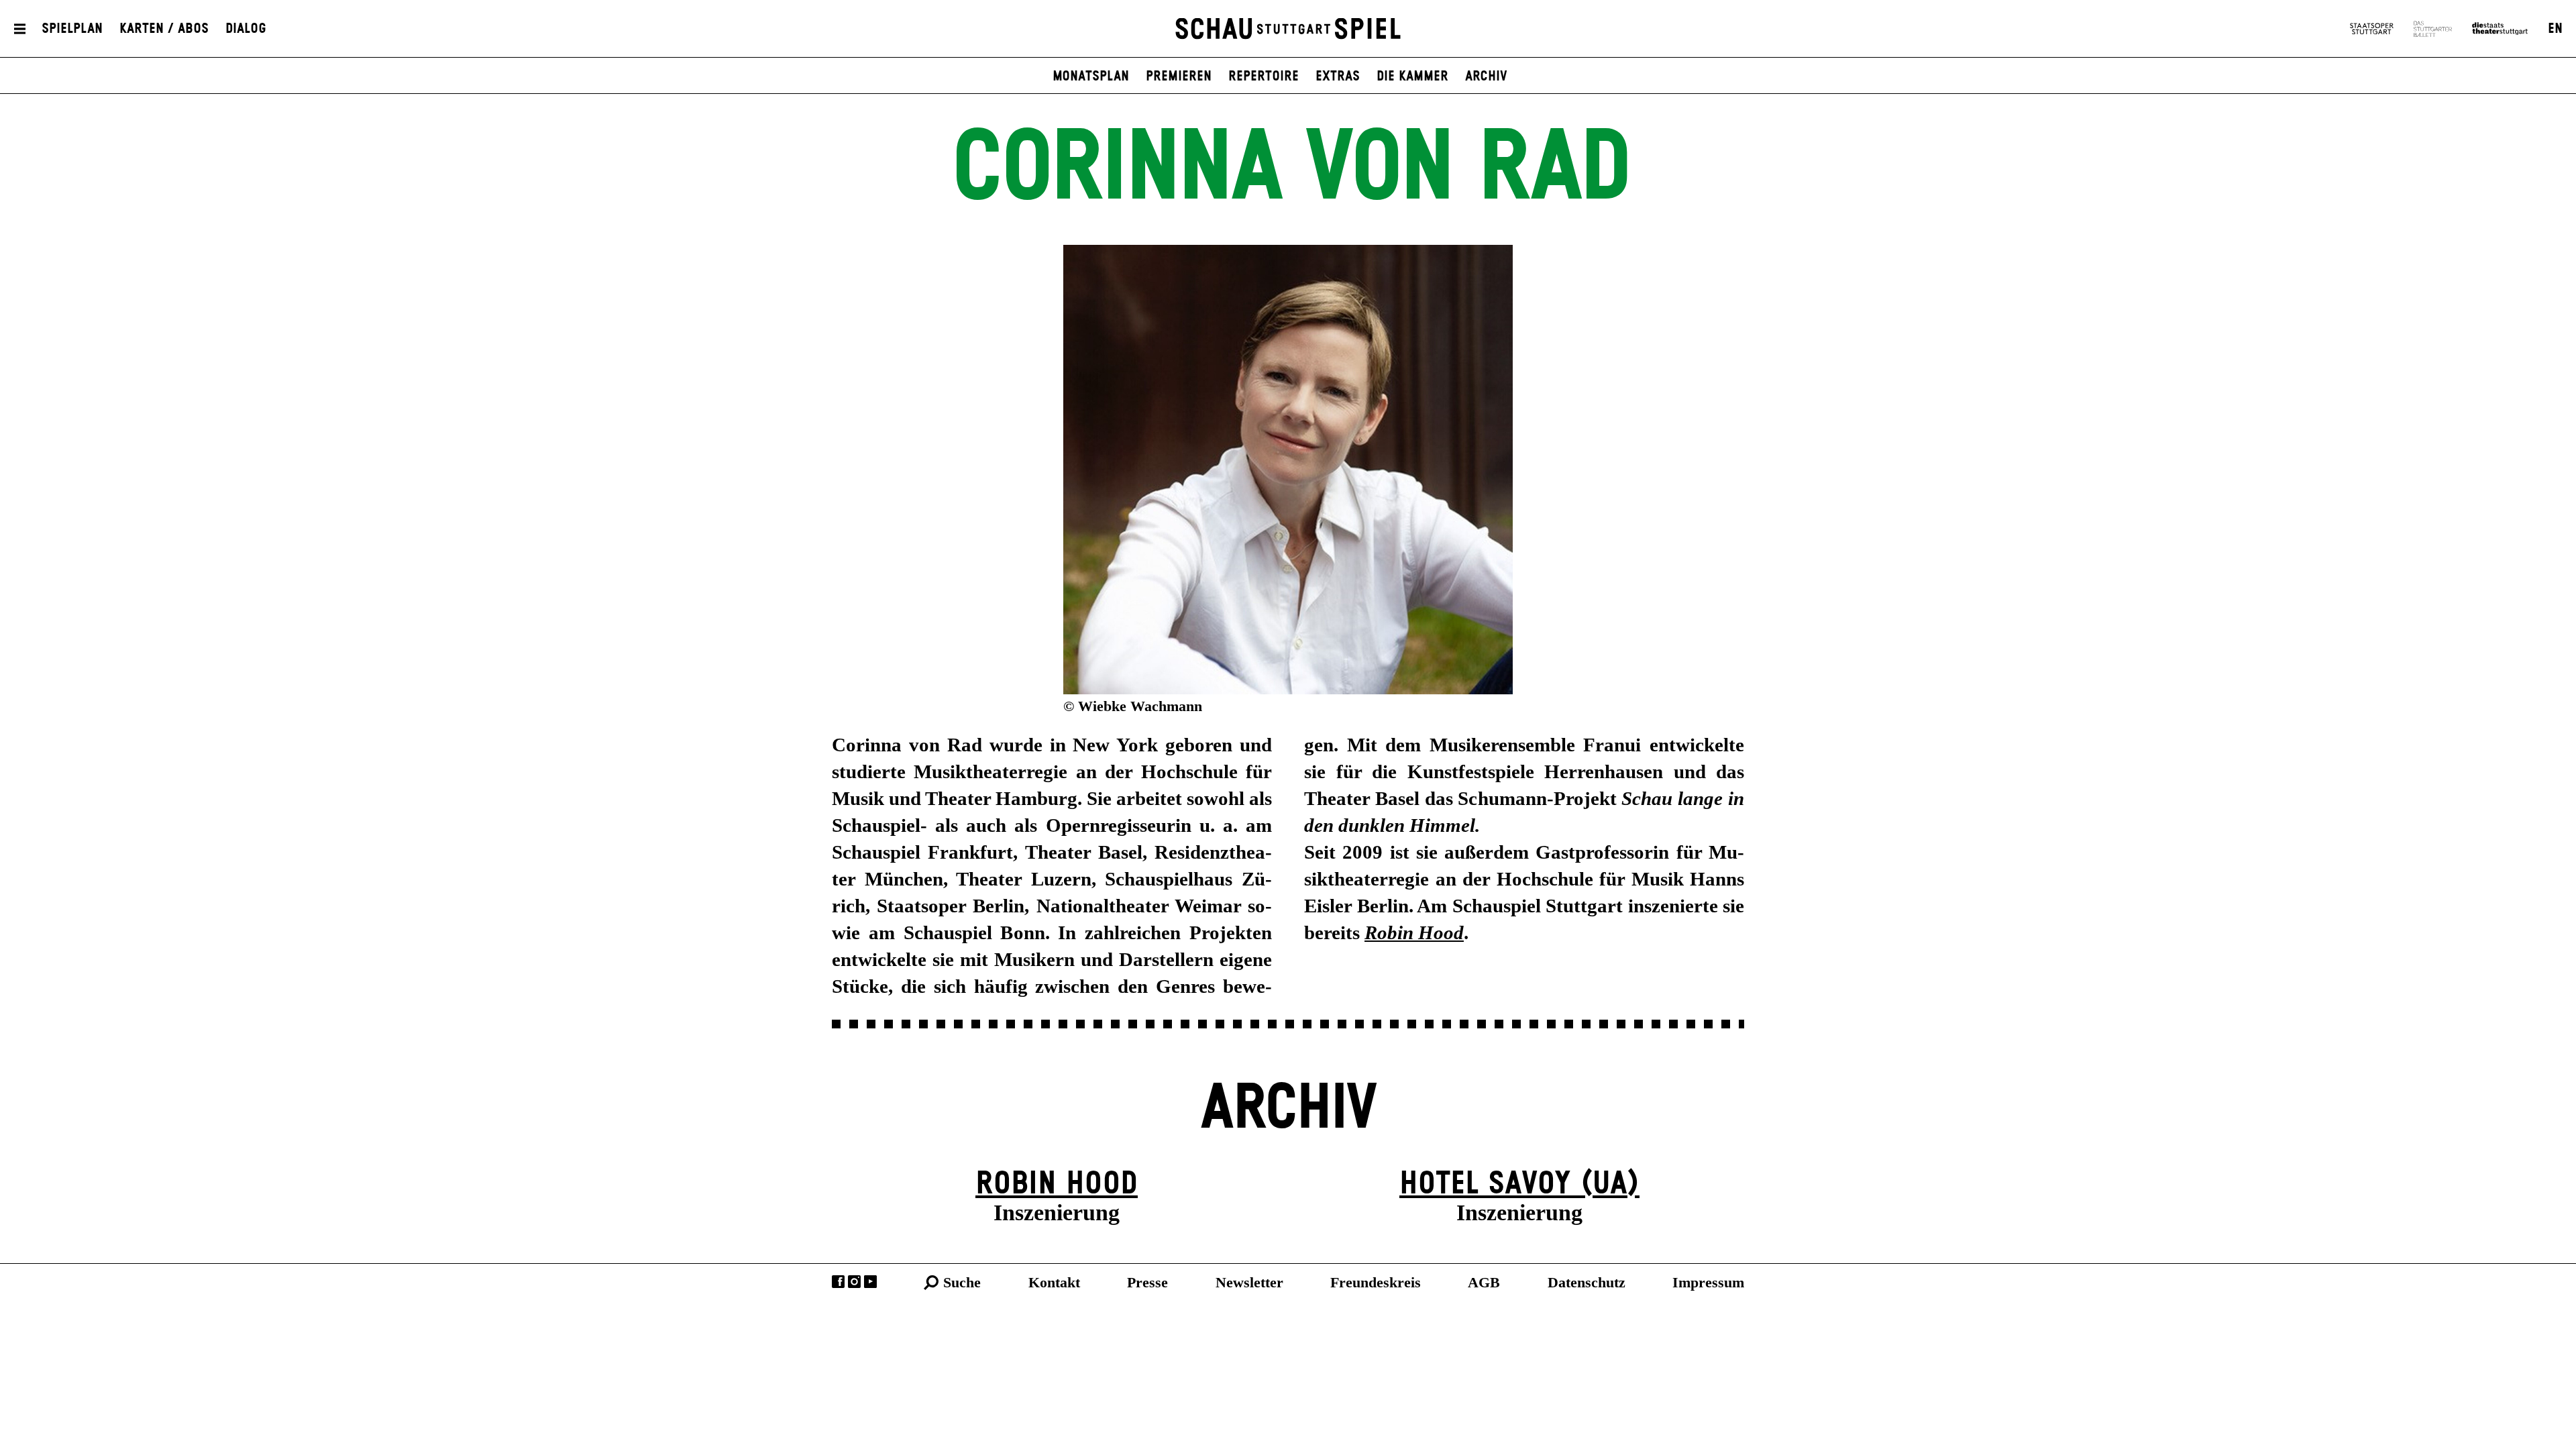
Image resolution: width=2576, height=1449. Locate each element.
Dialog (246, 29)
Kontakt (1054, 1282)
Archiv (1486, 76)
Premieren (1179, 76)
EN (2555, 29)
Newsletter (1249, 1282)
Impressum (1708, 1282)
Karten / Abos (164, 29)
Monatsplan (1091, 76)
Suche (962, 1282)
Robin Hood (1057, 1184)
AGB (1484, 1282)
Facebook (838, 1282)
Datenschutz (1587, 1282)
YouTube (870, 1282)
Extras (1338, 76)
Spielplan (72, 29)
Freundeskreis (1376, 1282)
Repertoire (1264, 76)
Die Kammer (1412, 76)
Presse (1147, 1282)
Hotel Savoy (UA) (1519, 1184)
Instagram (854, 1282)
